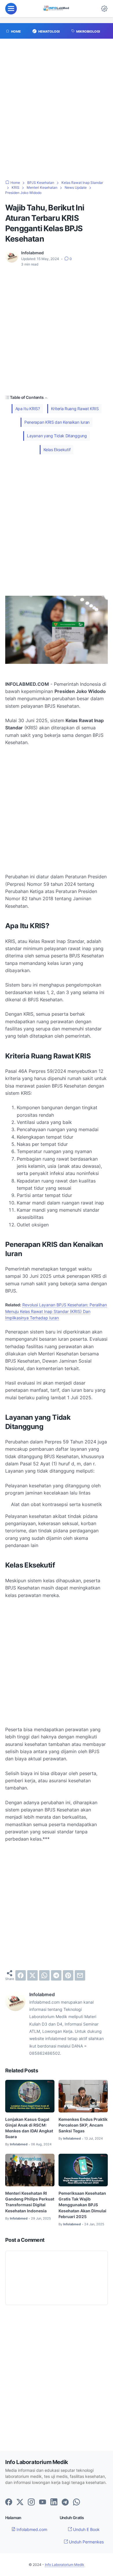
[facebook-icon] (9, 2502)
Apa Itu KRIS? (28, 409)
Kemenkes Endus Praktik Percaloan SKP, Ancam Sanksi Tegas (83, 2125)
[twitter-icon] (20, 2502)
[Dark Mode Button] (104, 9)
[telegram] (56, 1975)
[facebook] (21, 1975)
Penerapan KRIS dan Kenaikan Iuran (57, 422)
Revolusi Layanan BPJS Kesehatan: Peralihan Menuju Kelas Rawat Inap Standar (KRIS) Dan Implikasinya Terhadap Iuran (56, 1311)
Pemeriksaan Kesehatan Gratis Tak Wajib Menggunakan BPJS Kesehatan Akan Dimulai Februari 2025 (82, 2205)
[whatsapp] (44, 1975)
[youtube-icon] (43, 2502)
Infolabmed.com (31, 2529)
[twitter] (32, 1975)
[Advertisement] (57, 112)
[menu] (11, 9)
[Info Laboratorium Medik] (57, 9)
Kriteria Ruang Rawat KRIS (75, 409)
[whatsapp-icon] (76, 2502)
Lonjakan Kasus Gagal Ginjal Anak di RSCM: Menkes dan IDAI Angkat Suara (29, 2128)
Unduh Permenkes (86, 2542)
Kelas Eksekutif (57, 450)
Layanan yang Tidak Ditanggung (57, 436)
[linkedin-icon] (54, 2502)
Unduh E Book (86, 2529)
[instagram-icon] (31, 2502)
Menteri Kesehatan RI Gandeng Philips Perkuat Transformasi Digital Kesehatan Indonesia (30, 2202)
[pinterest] (68, 1975)
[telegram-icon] (65, 2502)
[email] (80, 1975)
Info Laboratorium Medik (65, 2565)
